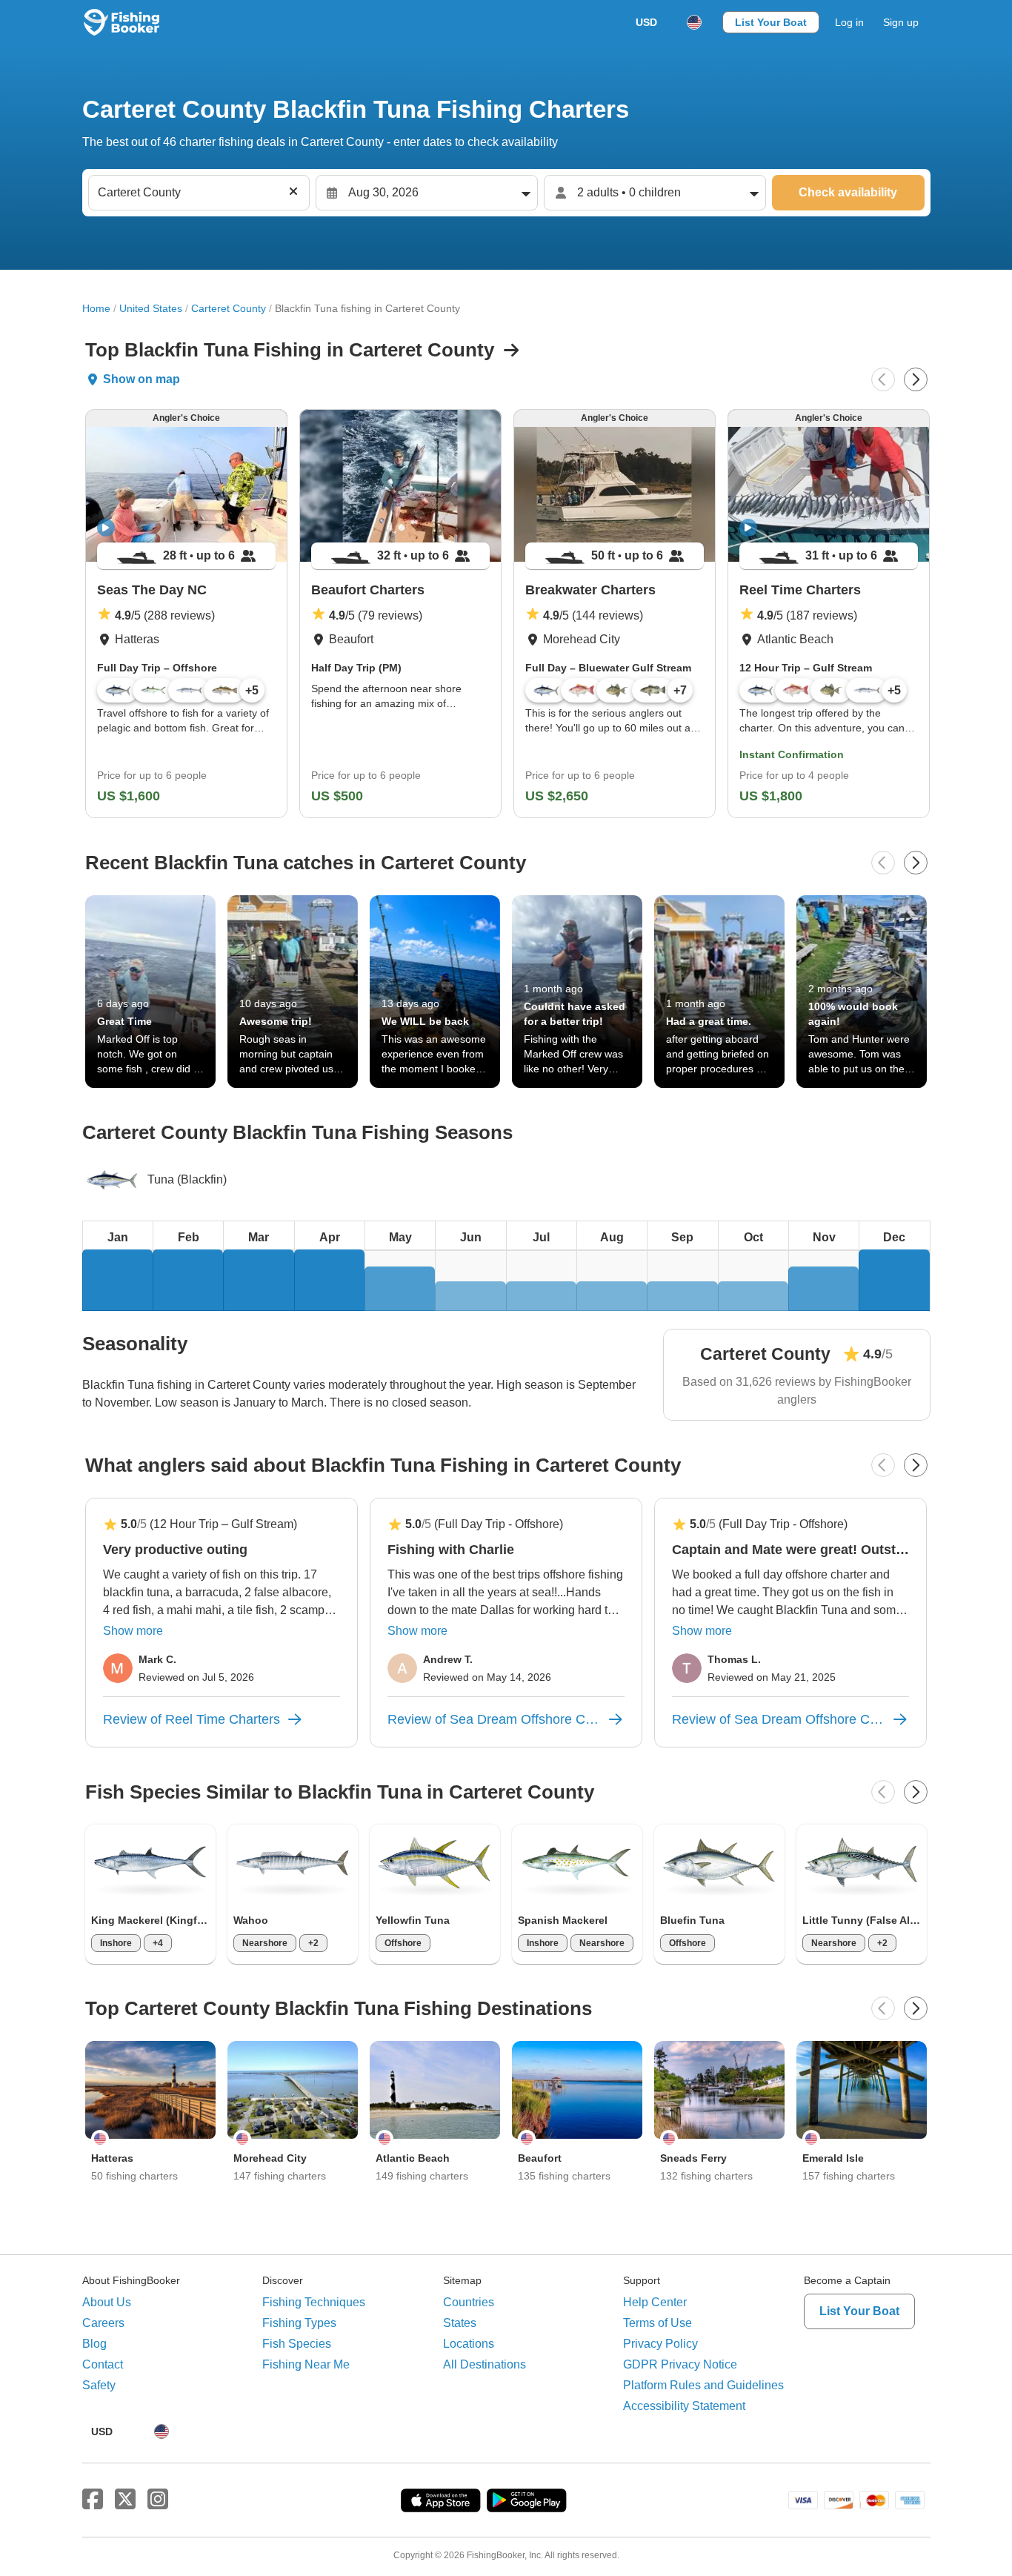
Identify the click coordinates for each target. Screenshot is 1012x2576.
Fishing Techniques (314, 2302)
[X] (125, 2500)
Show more (133, 1631)
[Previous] (883, 379)
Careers (103, 2323)
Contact (103, 2364)
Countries (469, 2302)
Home (96, 308)
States (460, 2323)
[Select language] (694, 22)
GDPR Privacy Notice (680, 2364)
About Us (107, 2302)
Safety (99, 2385)
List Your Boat (771, 22)
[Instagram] (158, 2500)
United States (151, 308)
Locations (469, 2344)
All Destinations (485, 2364)
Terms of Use (658, 2323)
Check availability (848, 192)
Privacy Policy (660, 2344)
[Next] (916, 379)
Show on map (142, 379)
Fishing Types (299, 2323)
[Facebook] (93, 2500)
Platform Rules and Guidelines (703, 2385)
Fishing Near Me (306, 2364)
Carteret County (229, 308)
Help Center (655, 2302)
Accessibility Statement (684, 2406)
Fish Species (297, 2344)
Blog (94, 2344)
